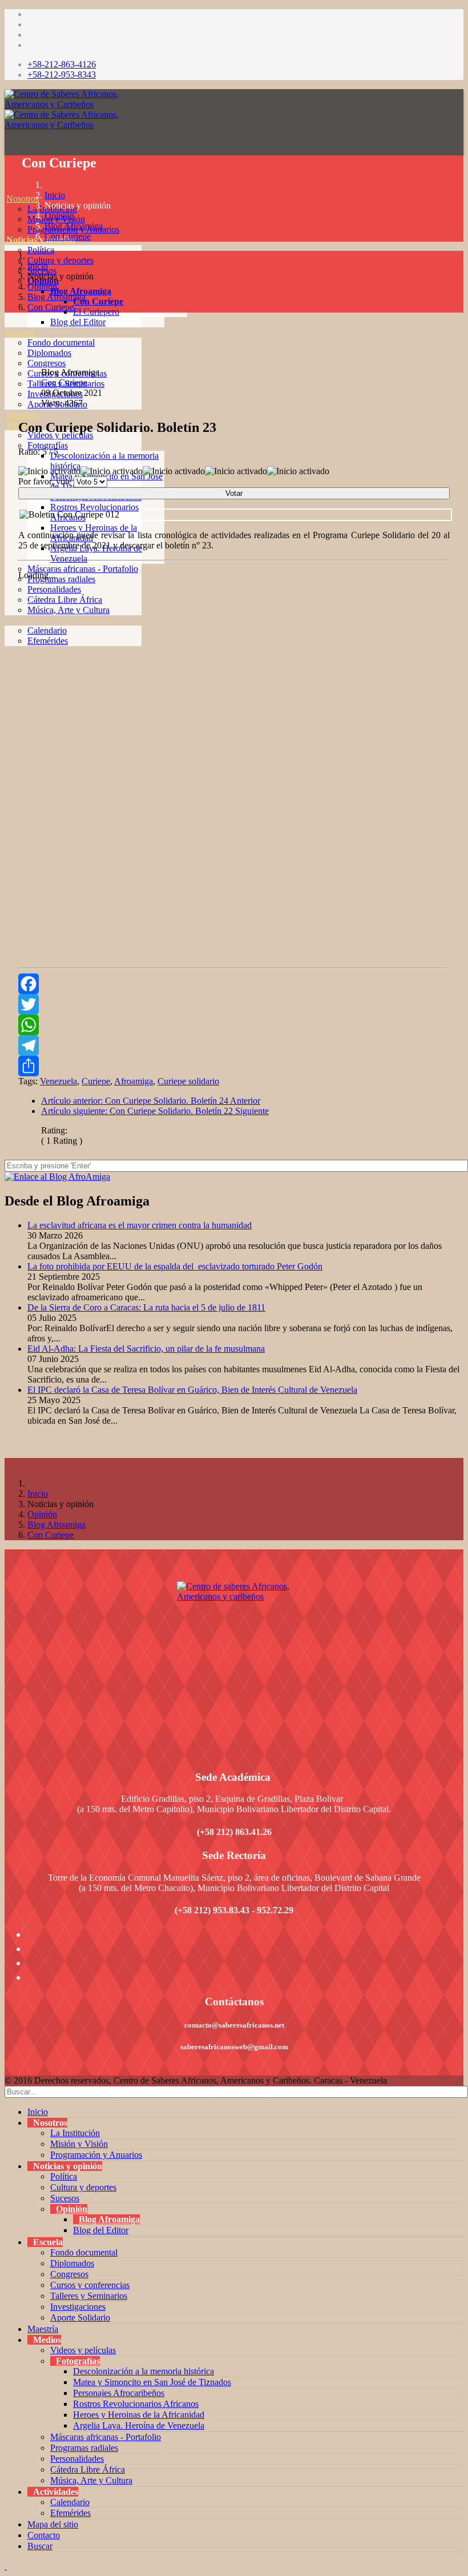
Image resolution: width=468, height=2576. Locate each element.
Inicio (55, 195)
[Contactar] (6, 661)
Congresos (47, 363)
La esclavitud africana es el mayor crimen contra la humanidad (140, 1225)
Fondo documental (61, 342)
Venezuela (58, 1081)
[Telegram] (234, 1045)
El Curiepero (96, 312)
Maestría (22, 414)
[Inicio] (6, 188)
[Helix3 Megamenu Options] (7, 147)
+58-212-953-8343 (62, 75)
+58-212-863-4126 (62, 64)
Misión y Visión (79, 2144)
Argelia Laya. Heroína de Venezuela (139, 2425)
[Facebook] (234, 984)
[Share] (234, 1066)
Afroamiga (134, 1081)
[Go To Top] (6, 2566)
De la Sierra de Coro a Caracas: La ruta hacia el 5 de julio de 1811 (146, 1307)
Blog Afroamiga (81, 291)
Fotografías (48, 445)
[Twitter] (234, 1004)
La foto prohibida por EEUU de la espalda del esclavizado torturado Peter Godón (175, 1266)
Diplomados (49, 353)
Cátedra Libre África (88, 2469)
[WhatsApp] (234, 1025)
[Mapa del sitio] (6, 651)
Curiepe (96, 1081)
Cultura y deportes (60, 260)
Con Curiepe (98, 301)
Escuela (20, 332)
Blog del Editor (78, 322)
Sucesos (65, 2198)
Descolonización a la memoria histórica (144, 2371)
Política (41, 250)
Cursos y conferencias (90, 2285)
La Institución (75, 2133)
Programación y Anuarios (96, 2155)
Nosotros (23, 199)
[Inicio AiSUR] (234, 1662)
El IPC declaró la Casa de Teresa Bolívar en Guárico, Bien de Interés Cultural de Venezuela (192, 1390)
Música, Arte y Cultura (91, 2480)
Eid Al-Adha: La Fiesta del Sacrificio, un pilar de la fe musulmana (146, 1349)
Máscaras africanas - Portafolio (83, 569)
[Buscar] (6, 672)
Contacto (44, 2535)
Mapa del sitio (53, 2524)
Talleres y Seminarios (89, 2296)
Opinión (59, 216)
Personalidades (77, 2459)
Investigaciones (78, 2307)
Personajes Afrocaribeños (119, 2393)
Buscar (40, 2546)
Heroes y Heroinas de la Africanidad (139, 2415)
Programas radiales (61, 579)
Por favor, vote (45, 481)
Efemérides (70, 2513)
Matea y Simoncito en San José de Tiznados (152, 2382)
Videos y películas (83, 2350)
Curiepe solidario (188, 1081)
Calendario (70, 2502)
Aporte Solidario (80, 2317)
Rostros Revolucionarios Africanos (136, 2404)
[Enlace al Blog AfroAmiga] (234, 1177)
